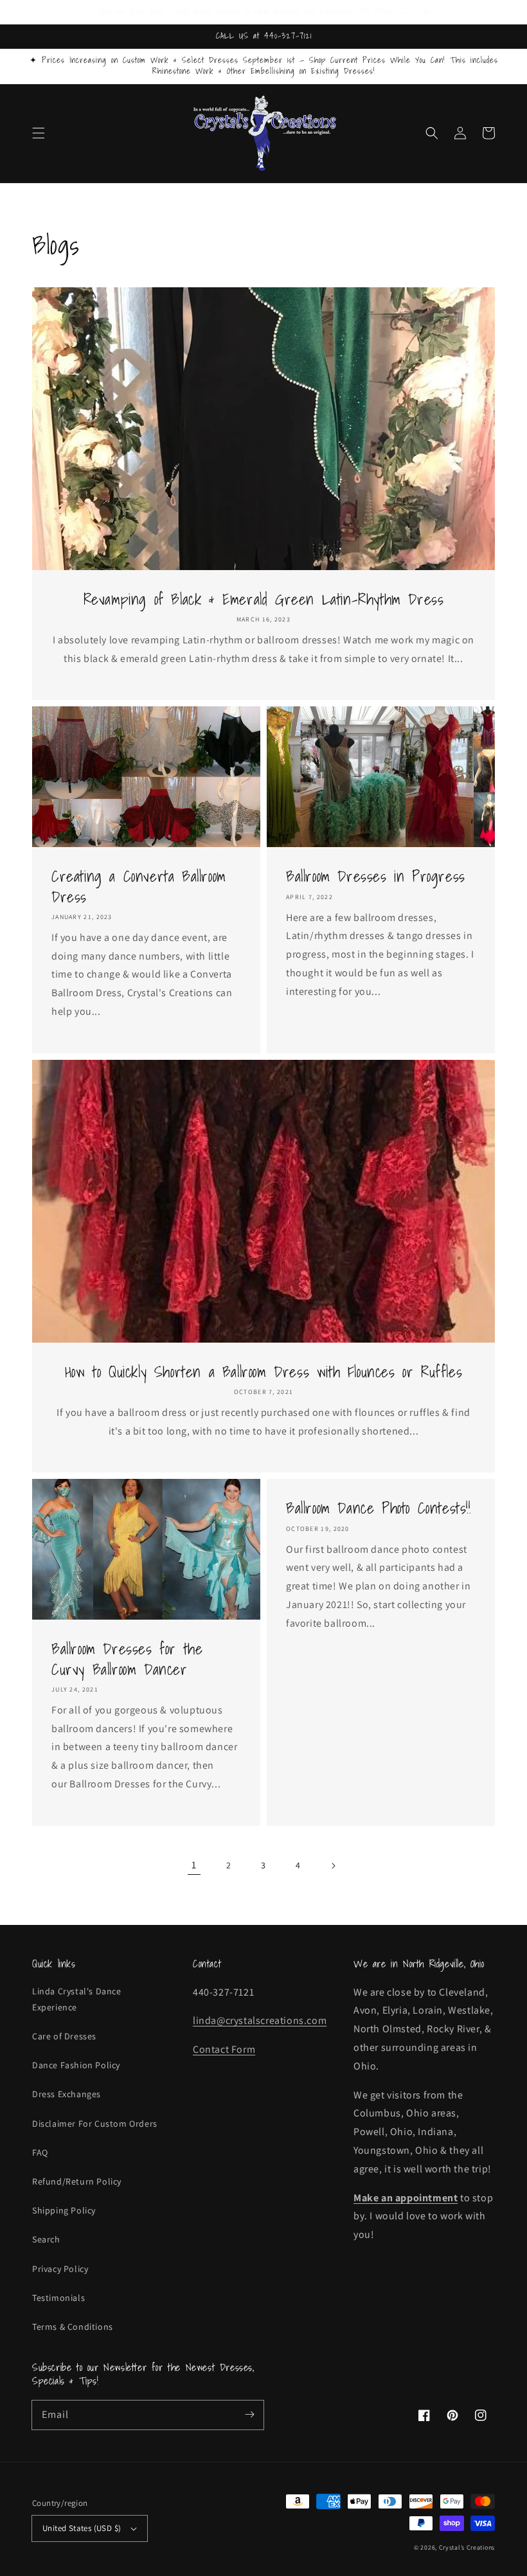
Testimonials (58, 2298)
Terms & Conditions (73, 2327)
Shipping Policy (64, 2210)
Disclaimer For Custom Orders (95, 2124)
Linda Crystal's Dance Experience (77, 1999)
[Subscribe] (249, 2415)
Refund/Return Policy (77, 2181)
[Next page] (333, 1866)
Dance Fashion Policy (76, 2065)
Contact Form (224, 2049)
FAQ (40, 2152)
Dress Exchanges (67, 2094)
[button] (39, 133)
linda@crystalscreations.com (260, 2020)
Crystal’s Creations (467, 2547)
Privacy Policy (60, 2269)
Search (46, 2239)
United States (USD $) (82, 2528)
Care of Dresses (64, 2036)
